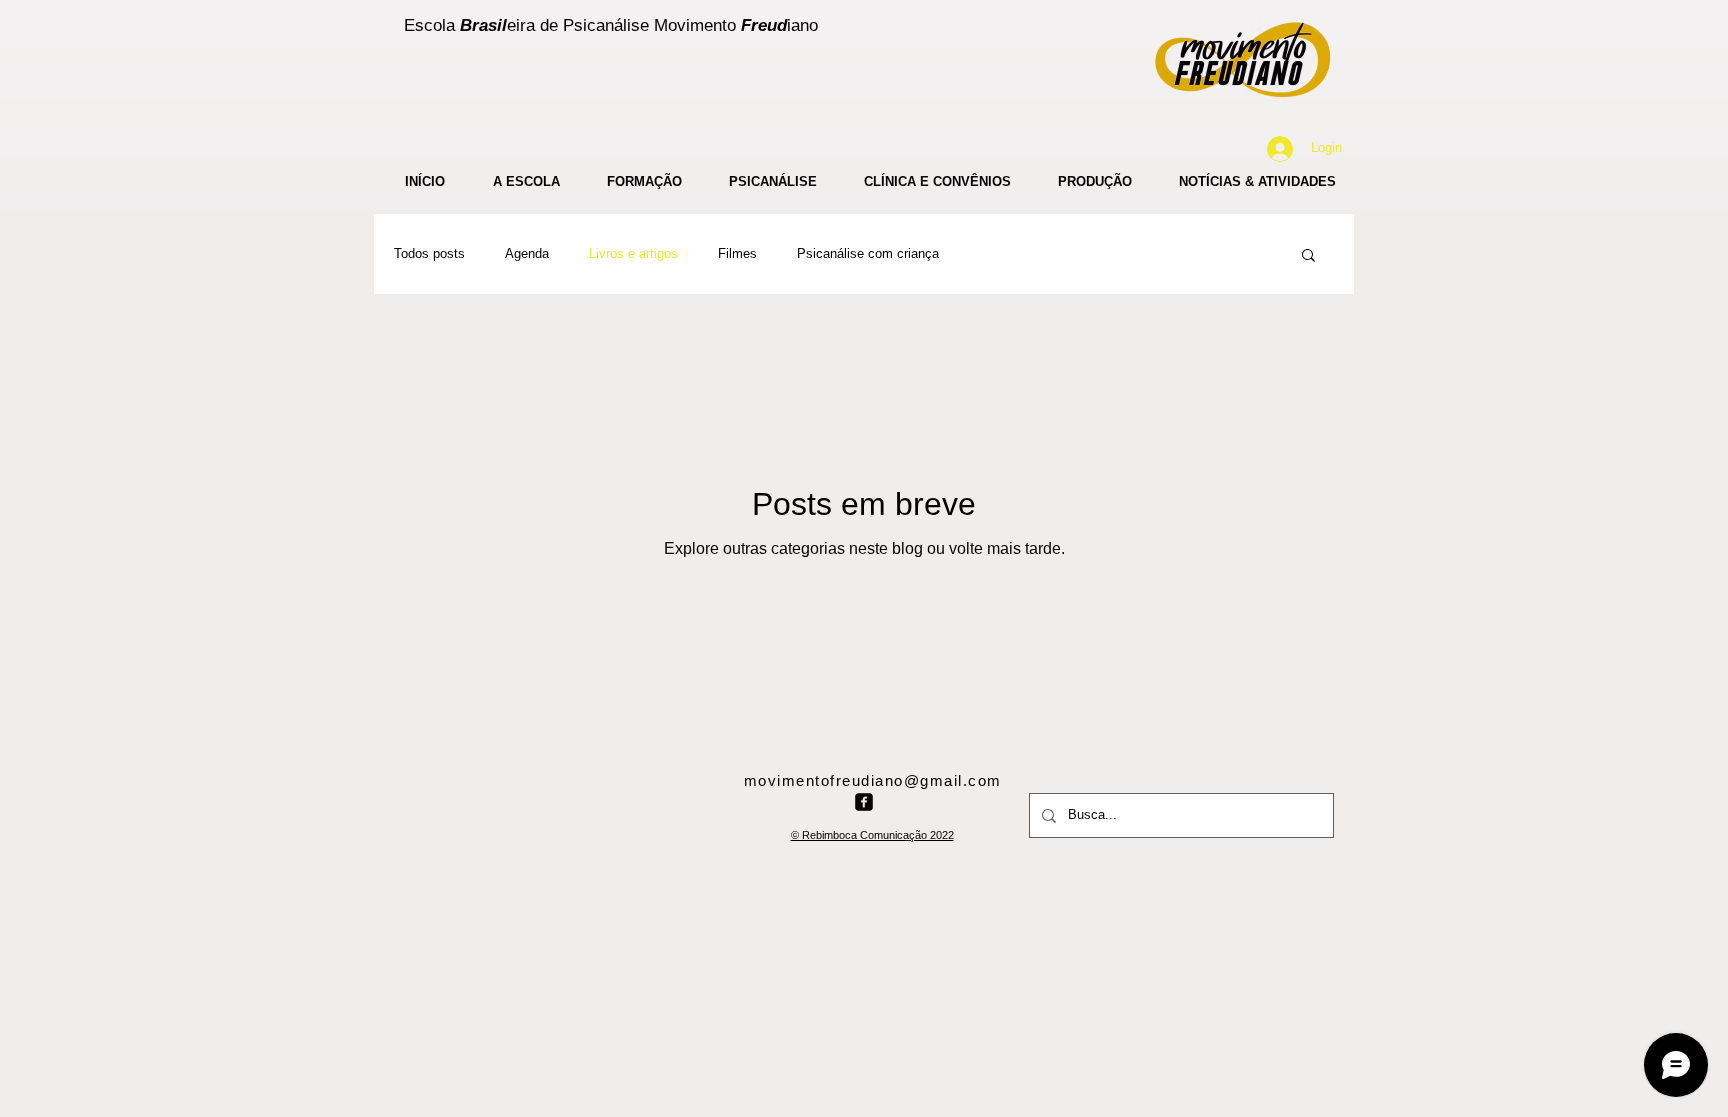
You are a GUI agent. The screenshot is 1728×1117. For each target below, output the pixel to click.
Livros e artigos (633, 253)
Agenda (527, 253)
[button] (1308, 256)
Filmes (737, 253)
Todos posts (429, 253)
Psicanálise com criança (868, 253)
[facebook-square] (864, 802)
